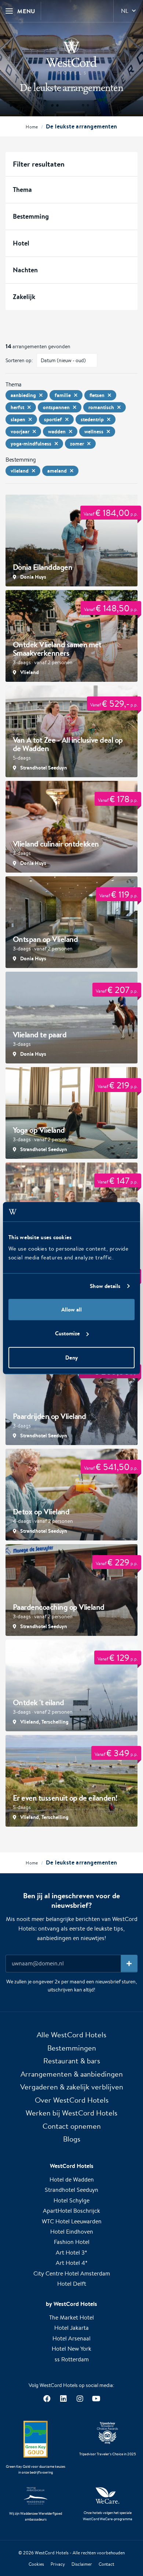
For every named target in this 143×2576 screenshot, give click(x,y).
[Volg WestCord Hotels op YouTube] (96, 2399)
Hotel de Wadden (72, 2180)
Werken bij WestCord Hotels (71, 2113)
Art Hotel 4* (72, 2263)
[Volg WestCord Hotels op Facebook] (47, 2399)
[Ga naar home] (71, 56)
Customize (67, 1333)
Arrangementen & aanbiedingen (72, 2074)
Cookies (36, 2564)
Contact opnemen (72, 2126)
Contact (107, 2564)
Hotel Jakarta (71, 2328)
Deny (71, 1357)
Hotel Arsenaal (71, 2338)
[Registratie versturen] (129, 1964)
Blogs (72, 2139)
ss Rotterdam (72, 2359)
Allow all (71, 1309)
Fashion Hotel (72, 2242)
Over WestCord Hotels (72, 2100)
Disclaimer (82, 2564)
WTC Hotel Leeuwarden (72, 2221)
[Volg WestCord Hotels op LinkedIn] (63, 2399)
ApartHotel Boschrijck (71, 2211)
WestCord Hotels (52, 2553)
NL (125, 11)
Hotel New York (71, 2349)
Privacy (58, 2564)
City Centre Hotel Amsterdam (72, 2273)
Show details (105, 1286)
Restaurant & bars (72, 2061)
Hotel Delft (72, 2284)
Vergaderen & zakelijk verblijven (72, 2087)
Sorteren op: (19, 360)
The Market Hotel (71, 2317)
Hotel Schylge (71, 2200)
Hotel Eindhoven (72, 2232)
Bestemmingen (72, 2048)
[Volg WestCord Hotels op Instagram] (80, 2399)
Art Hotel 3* (71, 2253)
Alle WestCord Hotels (71, 2035)
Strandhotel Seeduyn (71, 2190)
